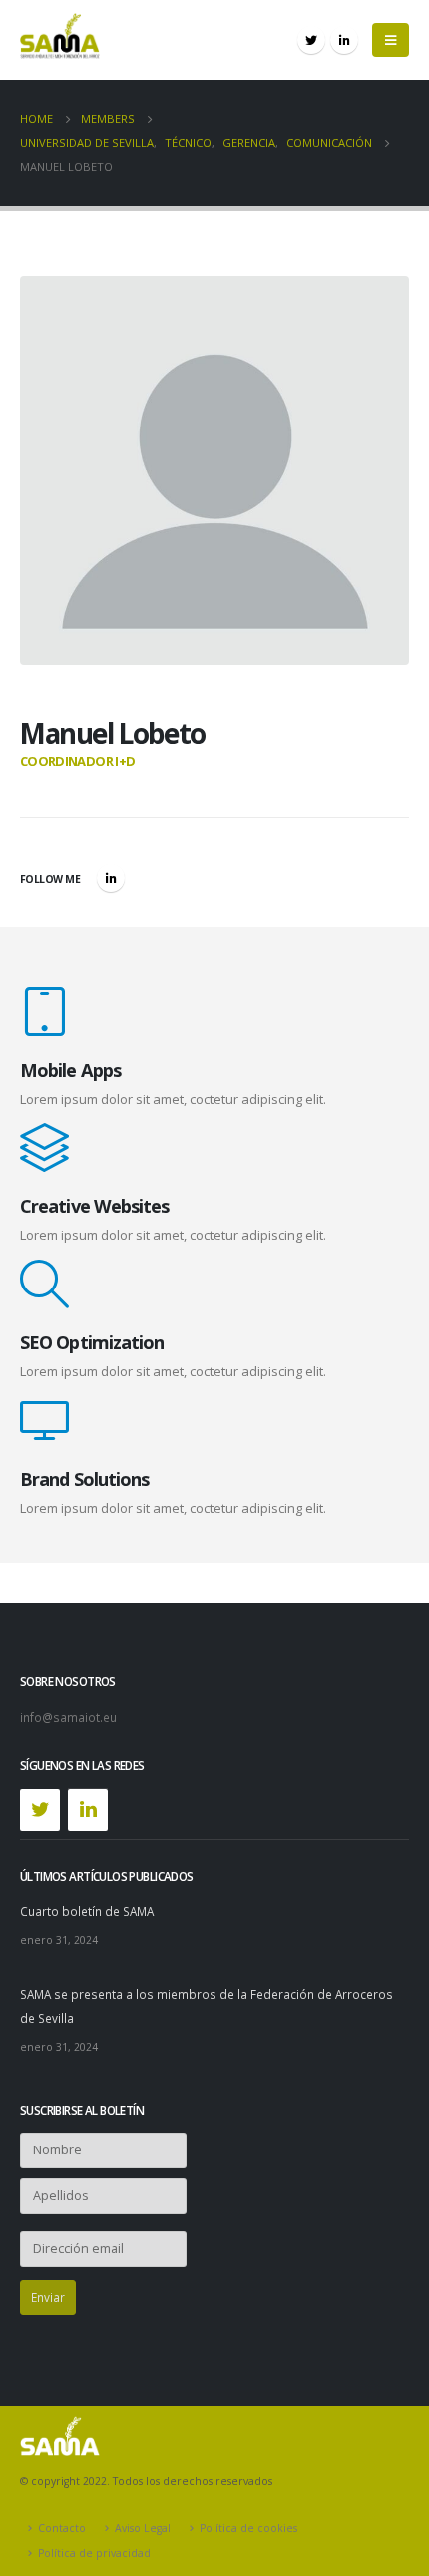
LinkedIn (111, 878)
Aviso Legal (143, 2528)
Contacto (62, 2528)
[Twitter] (311, 40)
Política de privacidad (94, 2553)
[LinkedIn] (344, 40)
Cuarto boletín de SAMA (87, 1911)
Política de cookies (248, 2528)
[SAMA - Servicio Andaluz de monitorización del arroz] (60, 40)
